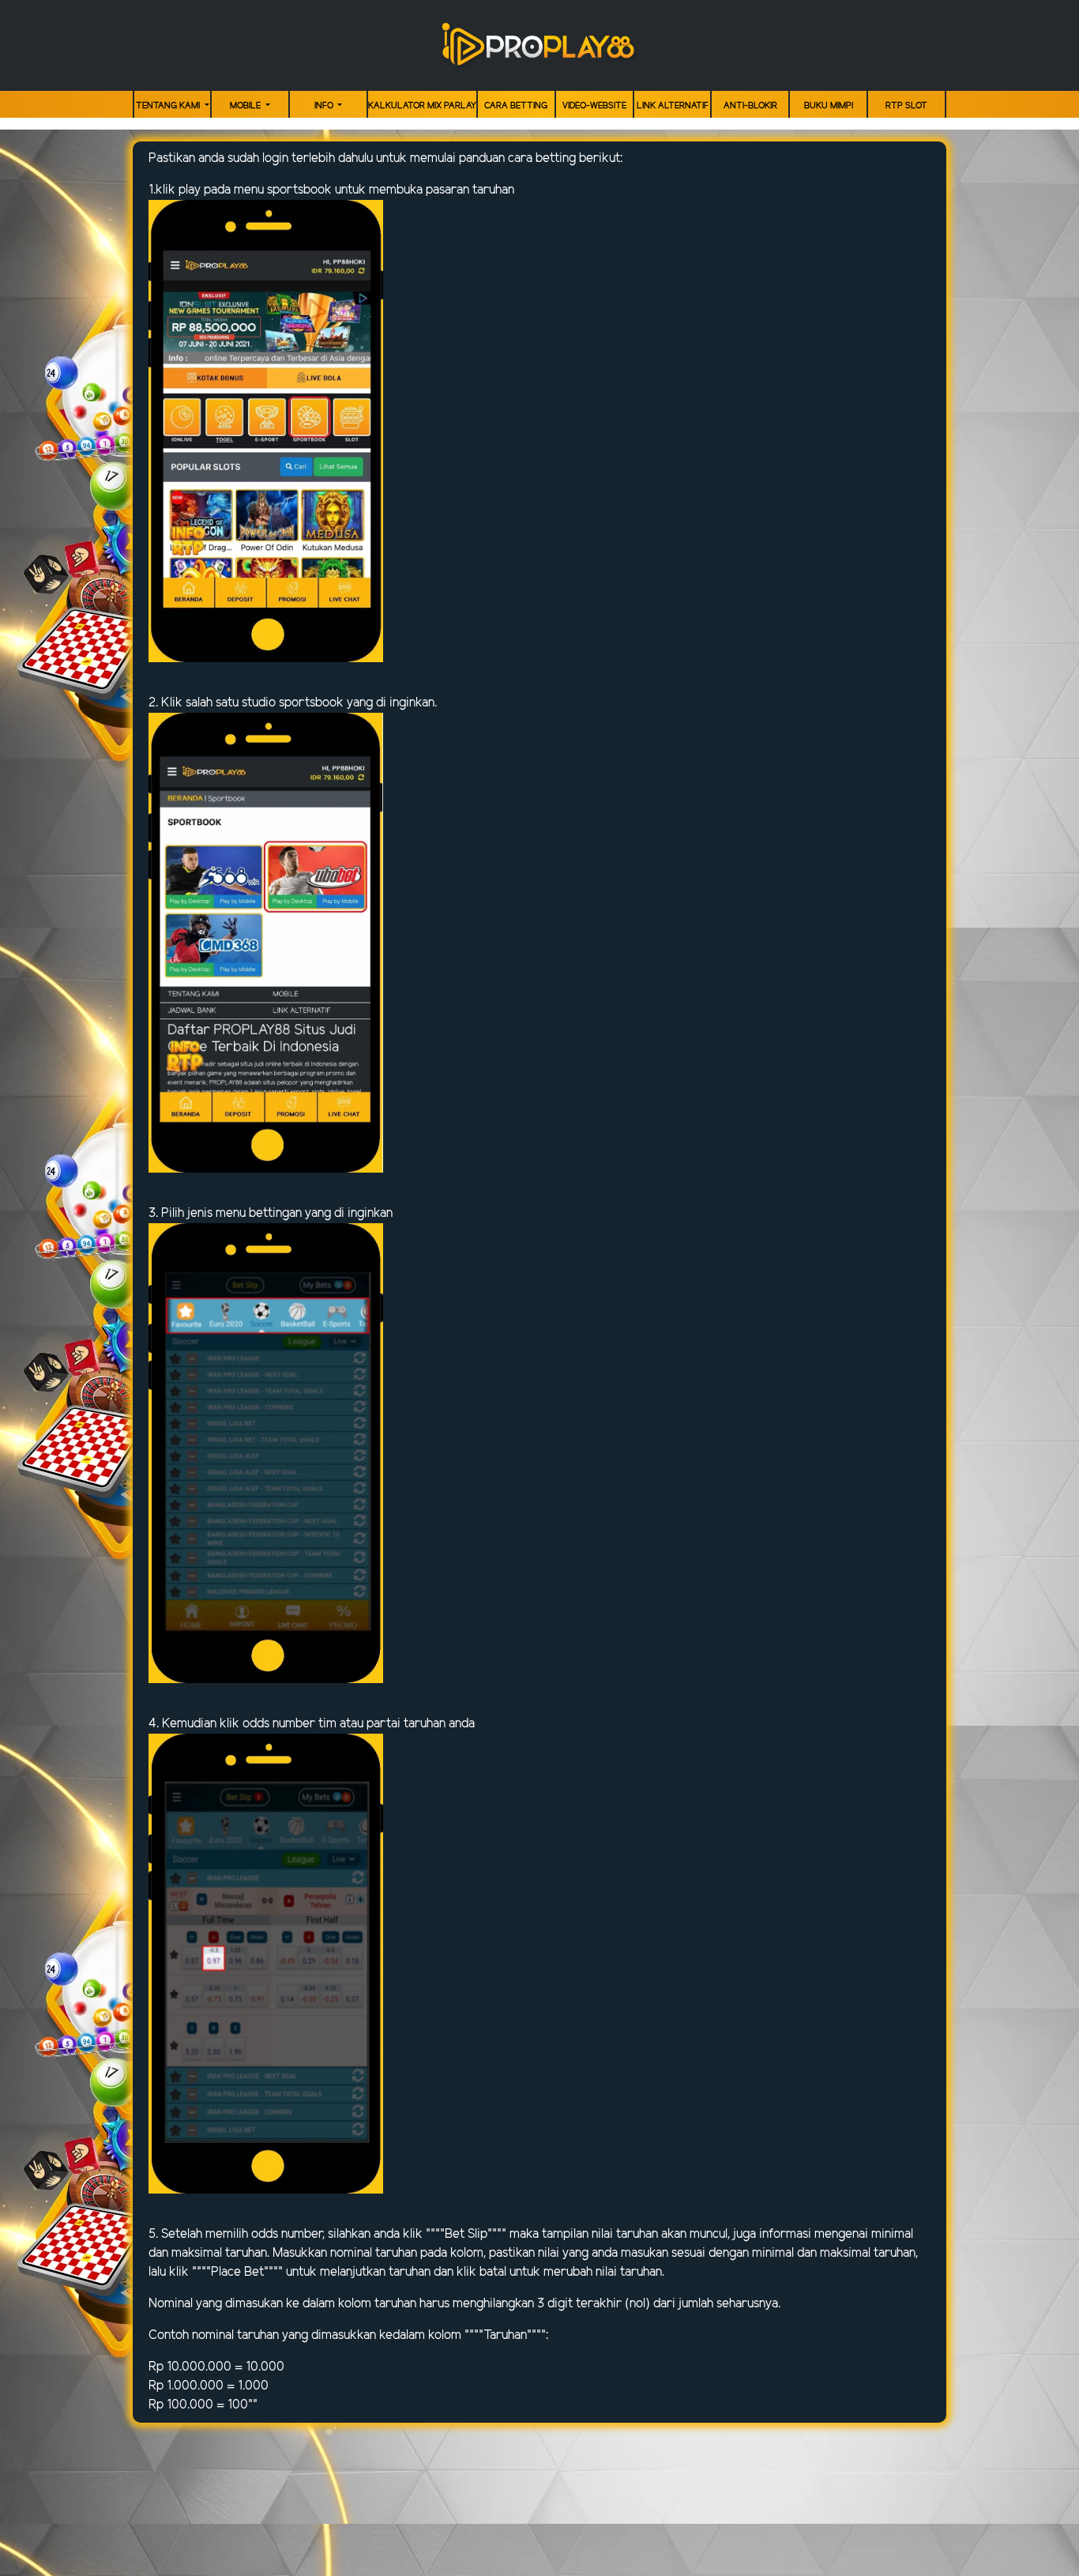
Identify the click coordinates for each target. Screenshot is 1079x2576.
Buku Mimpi (829, 106)
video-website (594, 106)
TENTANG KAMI (169, 106)
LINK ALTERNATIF (673, 106)
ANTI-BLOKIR (750, 106)
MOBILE (246, 106)
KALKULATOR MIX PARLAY (422, 106)
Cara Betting (516, 106)
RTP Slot (906, 106)
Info (325, 106)
